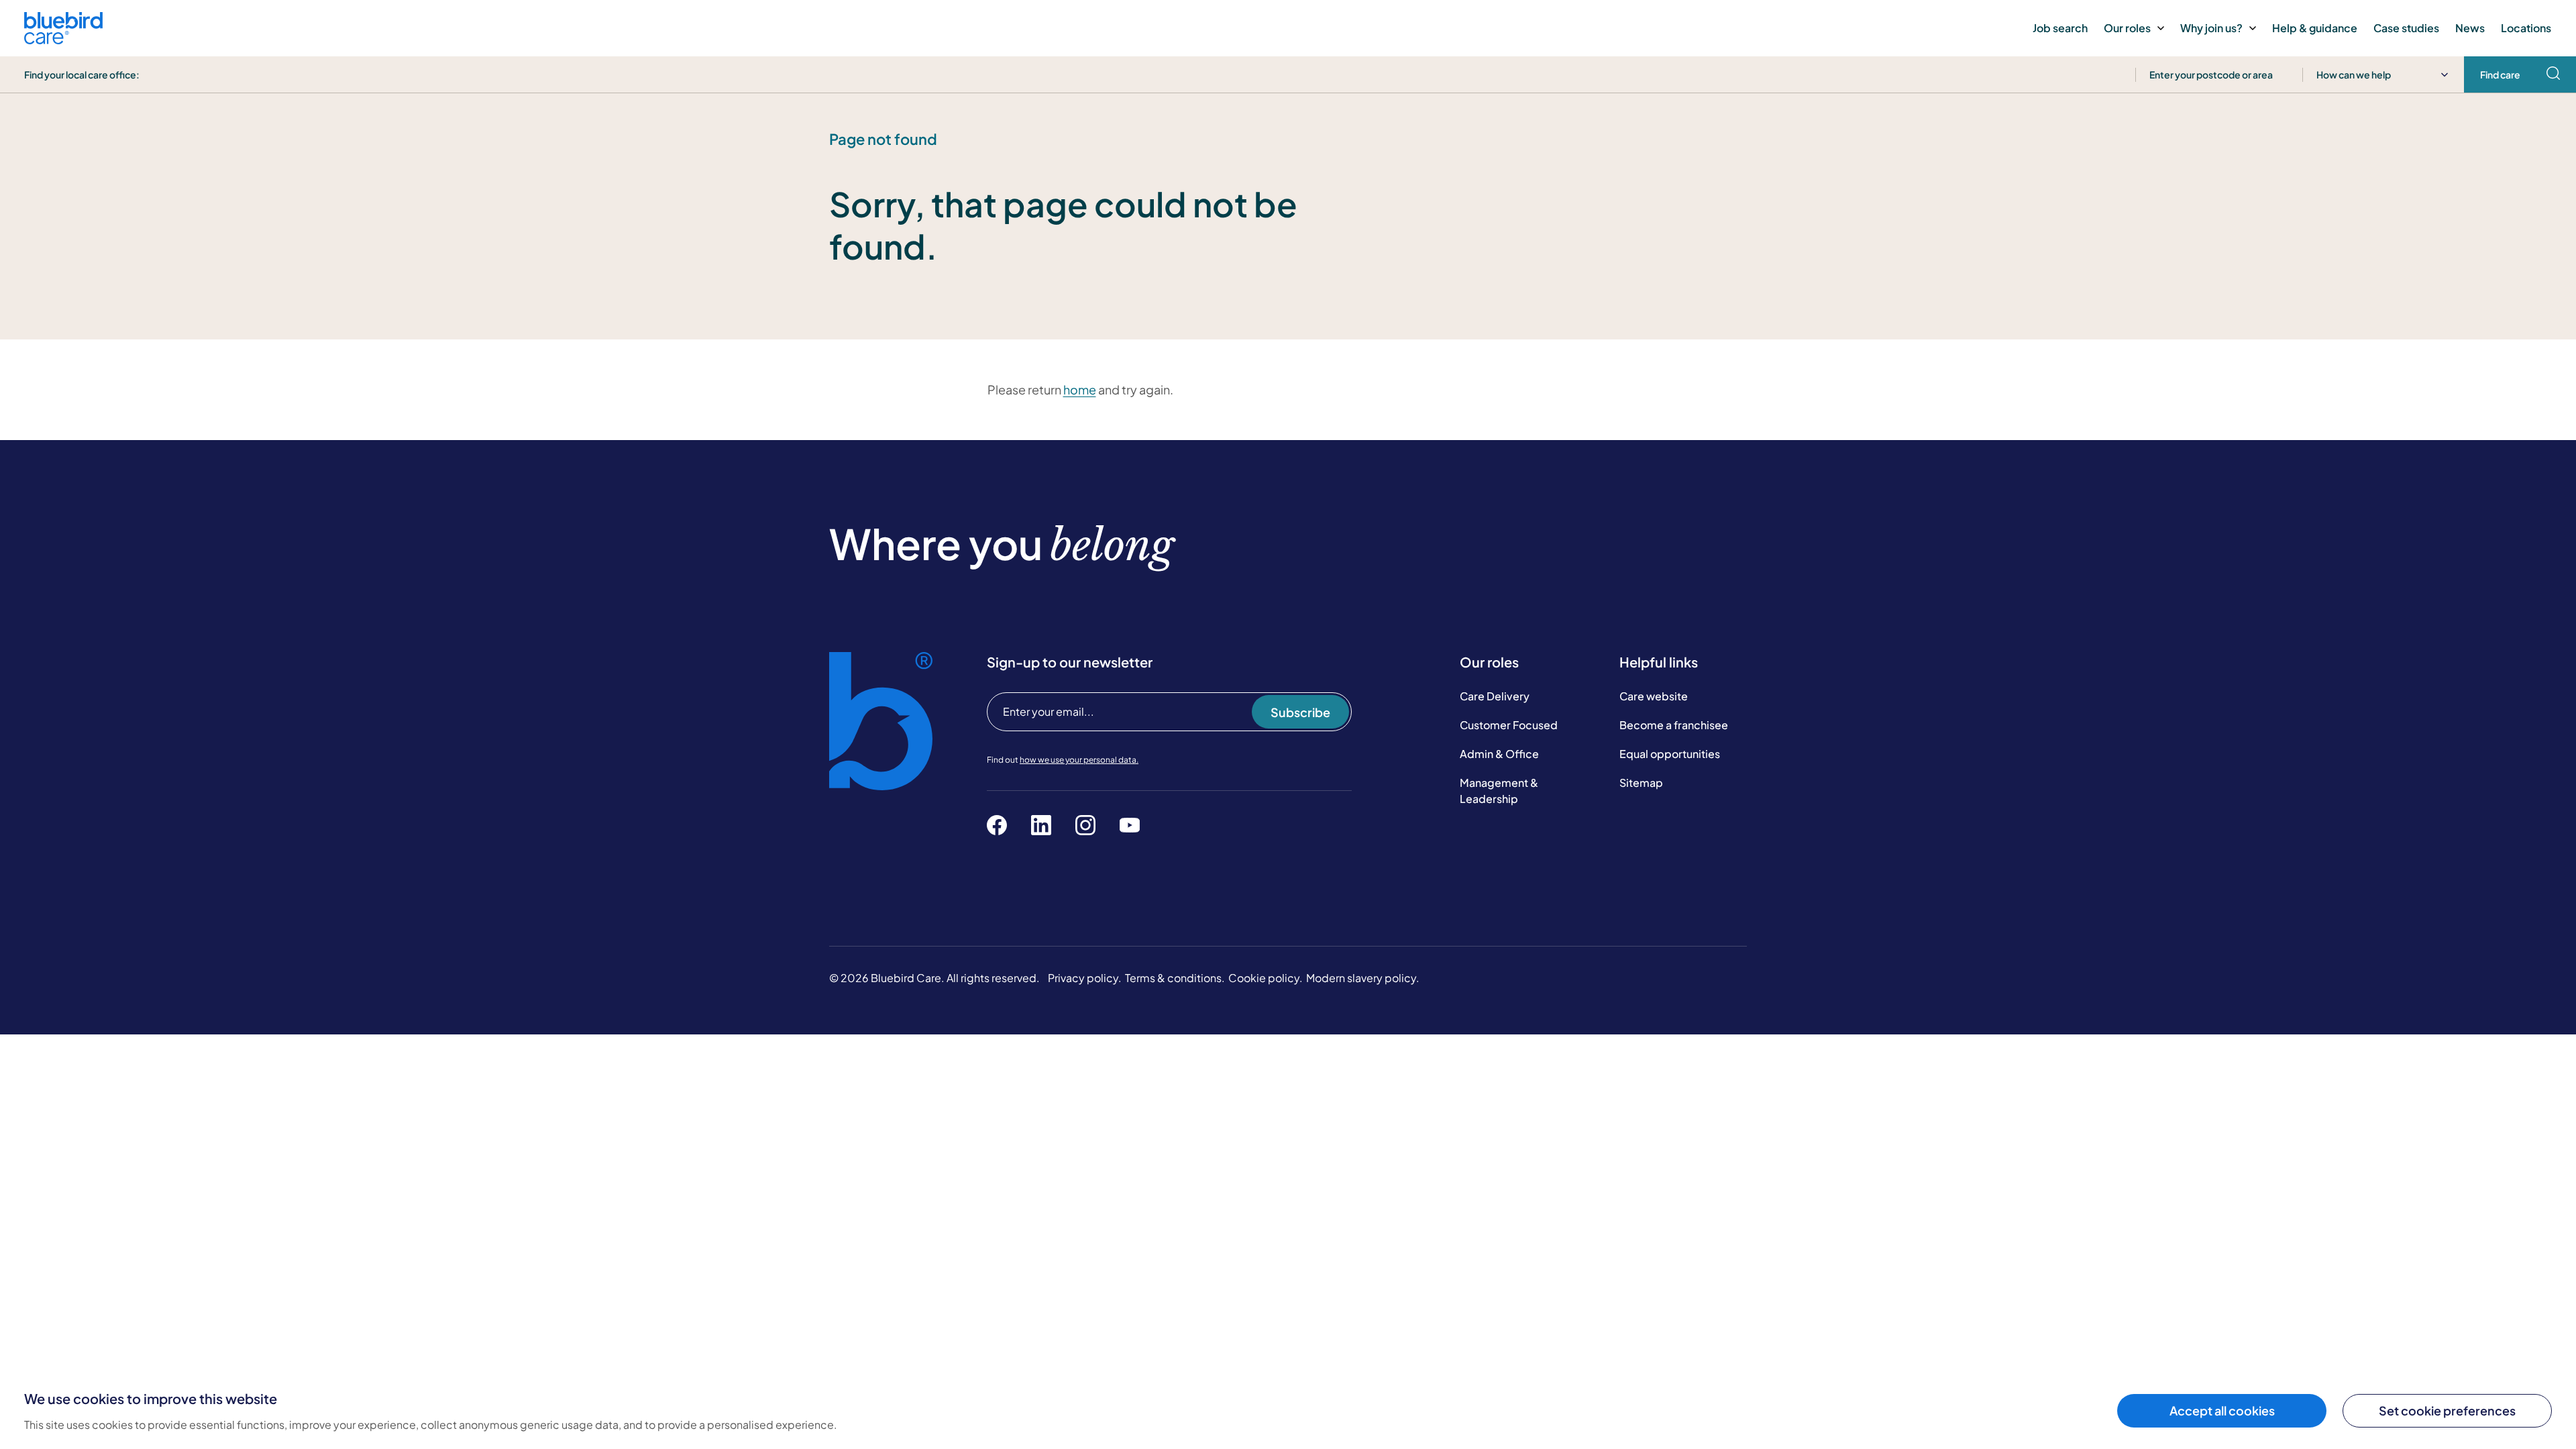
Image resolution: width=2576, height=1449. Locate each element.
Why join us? (2211, 28)
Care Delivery (1495, 696)
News (2470, 28)
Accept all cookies (2222, 1410)
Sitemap (1641, 783)
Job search (2060, 28)
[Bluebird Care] (63, 39)
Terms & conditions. (1175, 978)
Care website (1654, 696)
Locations (2526, 28)
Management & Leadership (1499, 791)
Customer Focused (1509, 725)
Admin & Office (1499, 754)
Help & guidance (2315, 28)
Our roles (2127, 28)
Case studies (2406, 28)
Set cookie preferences (2447, 1410)
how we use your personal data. (1079, 760)
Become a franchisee (1674, 725)
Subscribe (1300, 712)
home (1080, 389)
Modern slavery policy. (1363, 978)
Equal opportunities (1670, 754)
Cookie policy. (1266, 978)
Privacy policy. (1085, 978)
